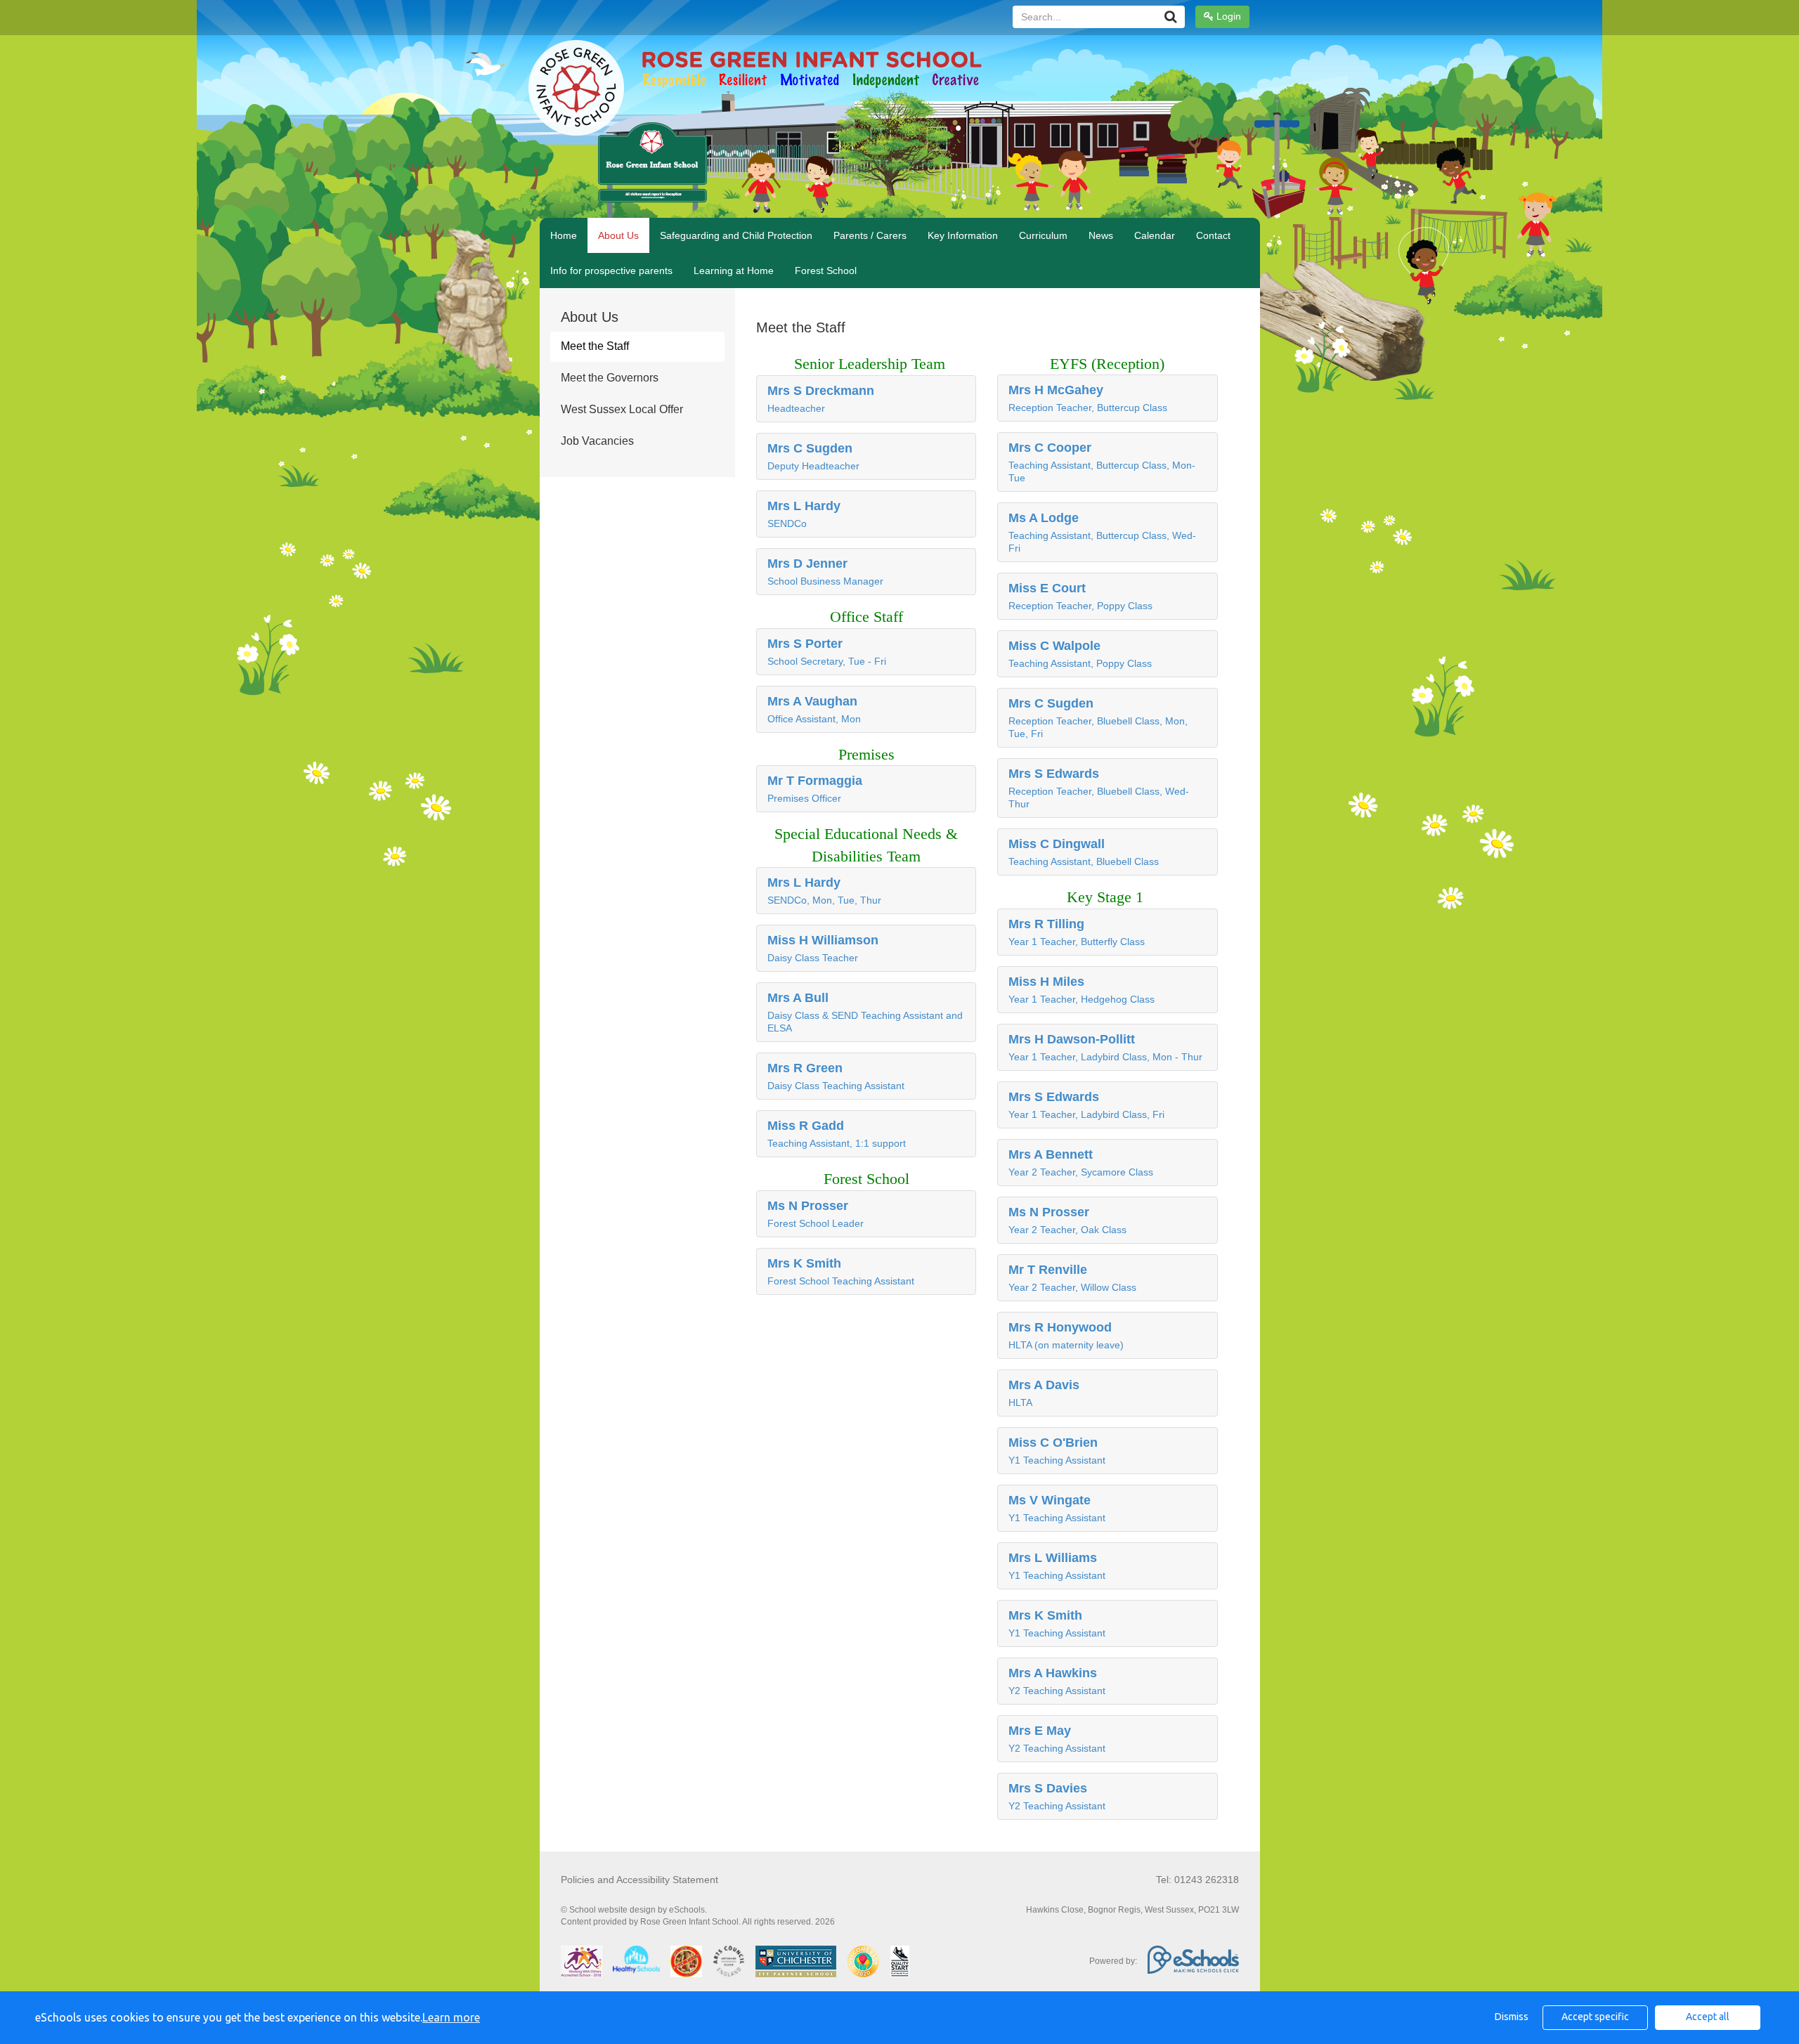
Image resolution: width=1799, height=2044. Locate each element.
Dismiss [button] (1512, 2017)
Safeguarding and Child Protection (736, 235)
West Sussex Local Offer (622, 409)
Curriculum (1043, 235)
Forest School (826, 271)
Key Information (963, 235)
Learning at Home (734, 271)
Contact (1213, 235)
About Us (618, 235)
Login (1227, 16)
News (1101, 235)
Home (564, 235)
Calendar (1155, 235)
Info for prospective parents (611, 271)
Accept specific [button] (1595, 2017)
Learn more (451, 2017)
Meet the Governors (610, 378)
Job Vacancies (597, 441)
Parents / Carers (870, 235)
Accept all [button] (1708, 2017)
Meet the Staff (595, 346)
